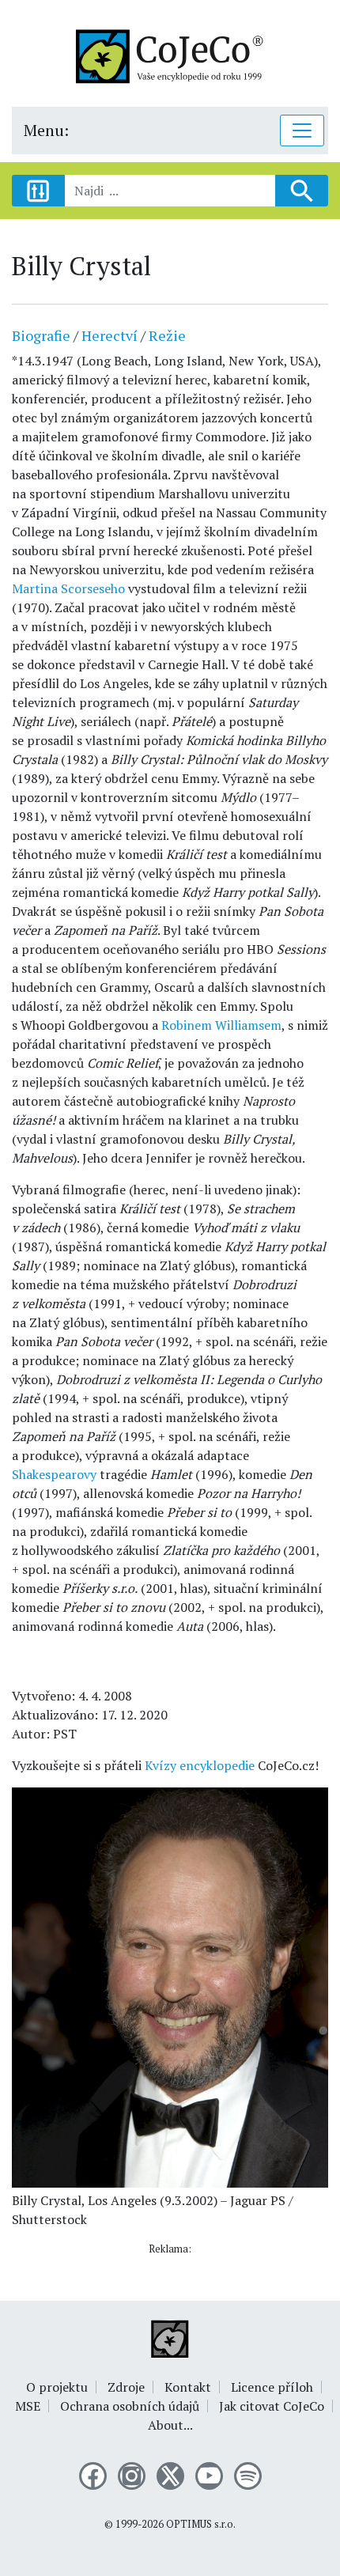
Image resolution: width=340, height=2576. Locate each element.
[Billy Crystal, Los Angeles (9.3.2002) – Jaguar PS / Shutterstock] (170, 1986)
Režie (167, 335)
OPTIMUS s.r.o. (201, 2524)
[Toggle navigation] (302, 131)
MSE (28, 2406)
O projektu (57, 2387)
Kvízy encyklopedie (200, 1765)
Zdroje (126, 2387)
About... (170, 2425)
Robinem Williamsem (221, 1025)
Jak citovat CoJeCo (272, 2406)
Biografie (41, 335)
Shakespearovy (54, 1474)
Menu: (46, 130)
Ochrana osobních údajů (130, 2406)
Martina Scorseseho (68, 588)
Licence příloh (272, 2387)
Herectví (110, 335)
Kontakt (188, 2387)
